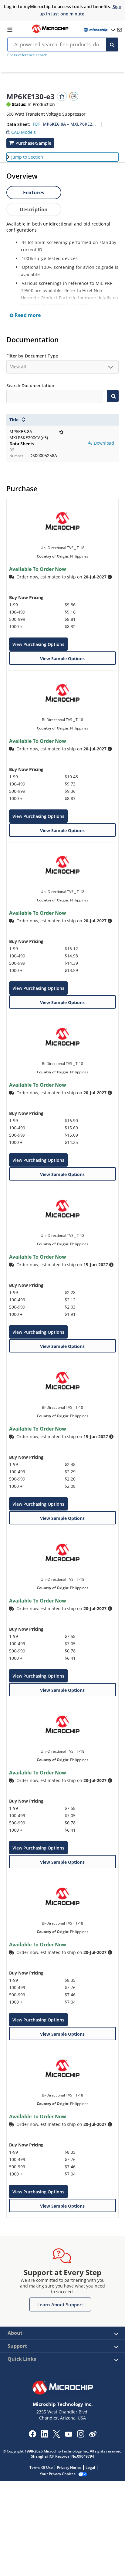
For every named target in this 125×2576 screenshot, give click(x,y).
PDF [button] (37, 124)
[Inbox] (120, 30)
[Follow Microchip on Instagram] (81, 2436)
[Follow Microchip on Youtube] (68, 2435)
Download (103, 443)
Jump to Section (27, 157)
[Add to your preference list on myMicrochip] (62, 96)
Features (34, 193)
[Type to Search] (113, 396)
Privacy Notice (69, 2467)
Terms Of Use (41, 2467)
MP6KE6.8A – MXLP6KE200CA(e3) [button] (69, 124)
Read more (27, 315)
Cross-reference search (27, 55)
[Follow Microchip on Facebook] (32, 2436)
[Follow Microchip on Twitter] (56, 2436)
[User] (99, 30)
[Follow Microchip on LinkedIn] (44, 2436)
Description (34, 209)
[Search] (112, 44)
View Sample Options (62, 659)
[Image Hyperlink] (50, 32)
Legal (90, 2467)
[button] (21, 131)
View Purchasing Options (38, 644)
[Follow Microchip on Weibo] (93, 2435)
